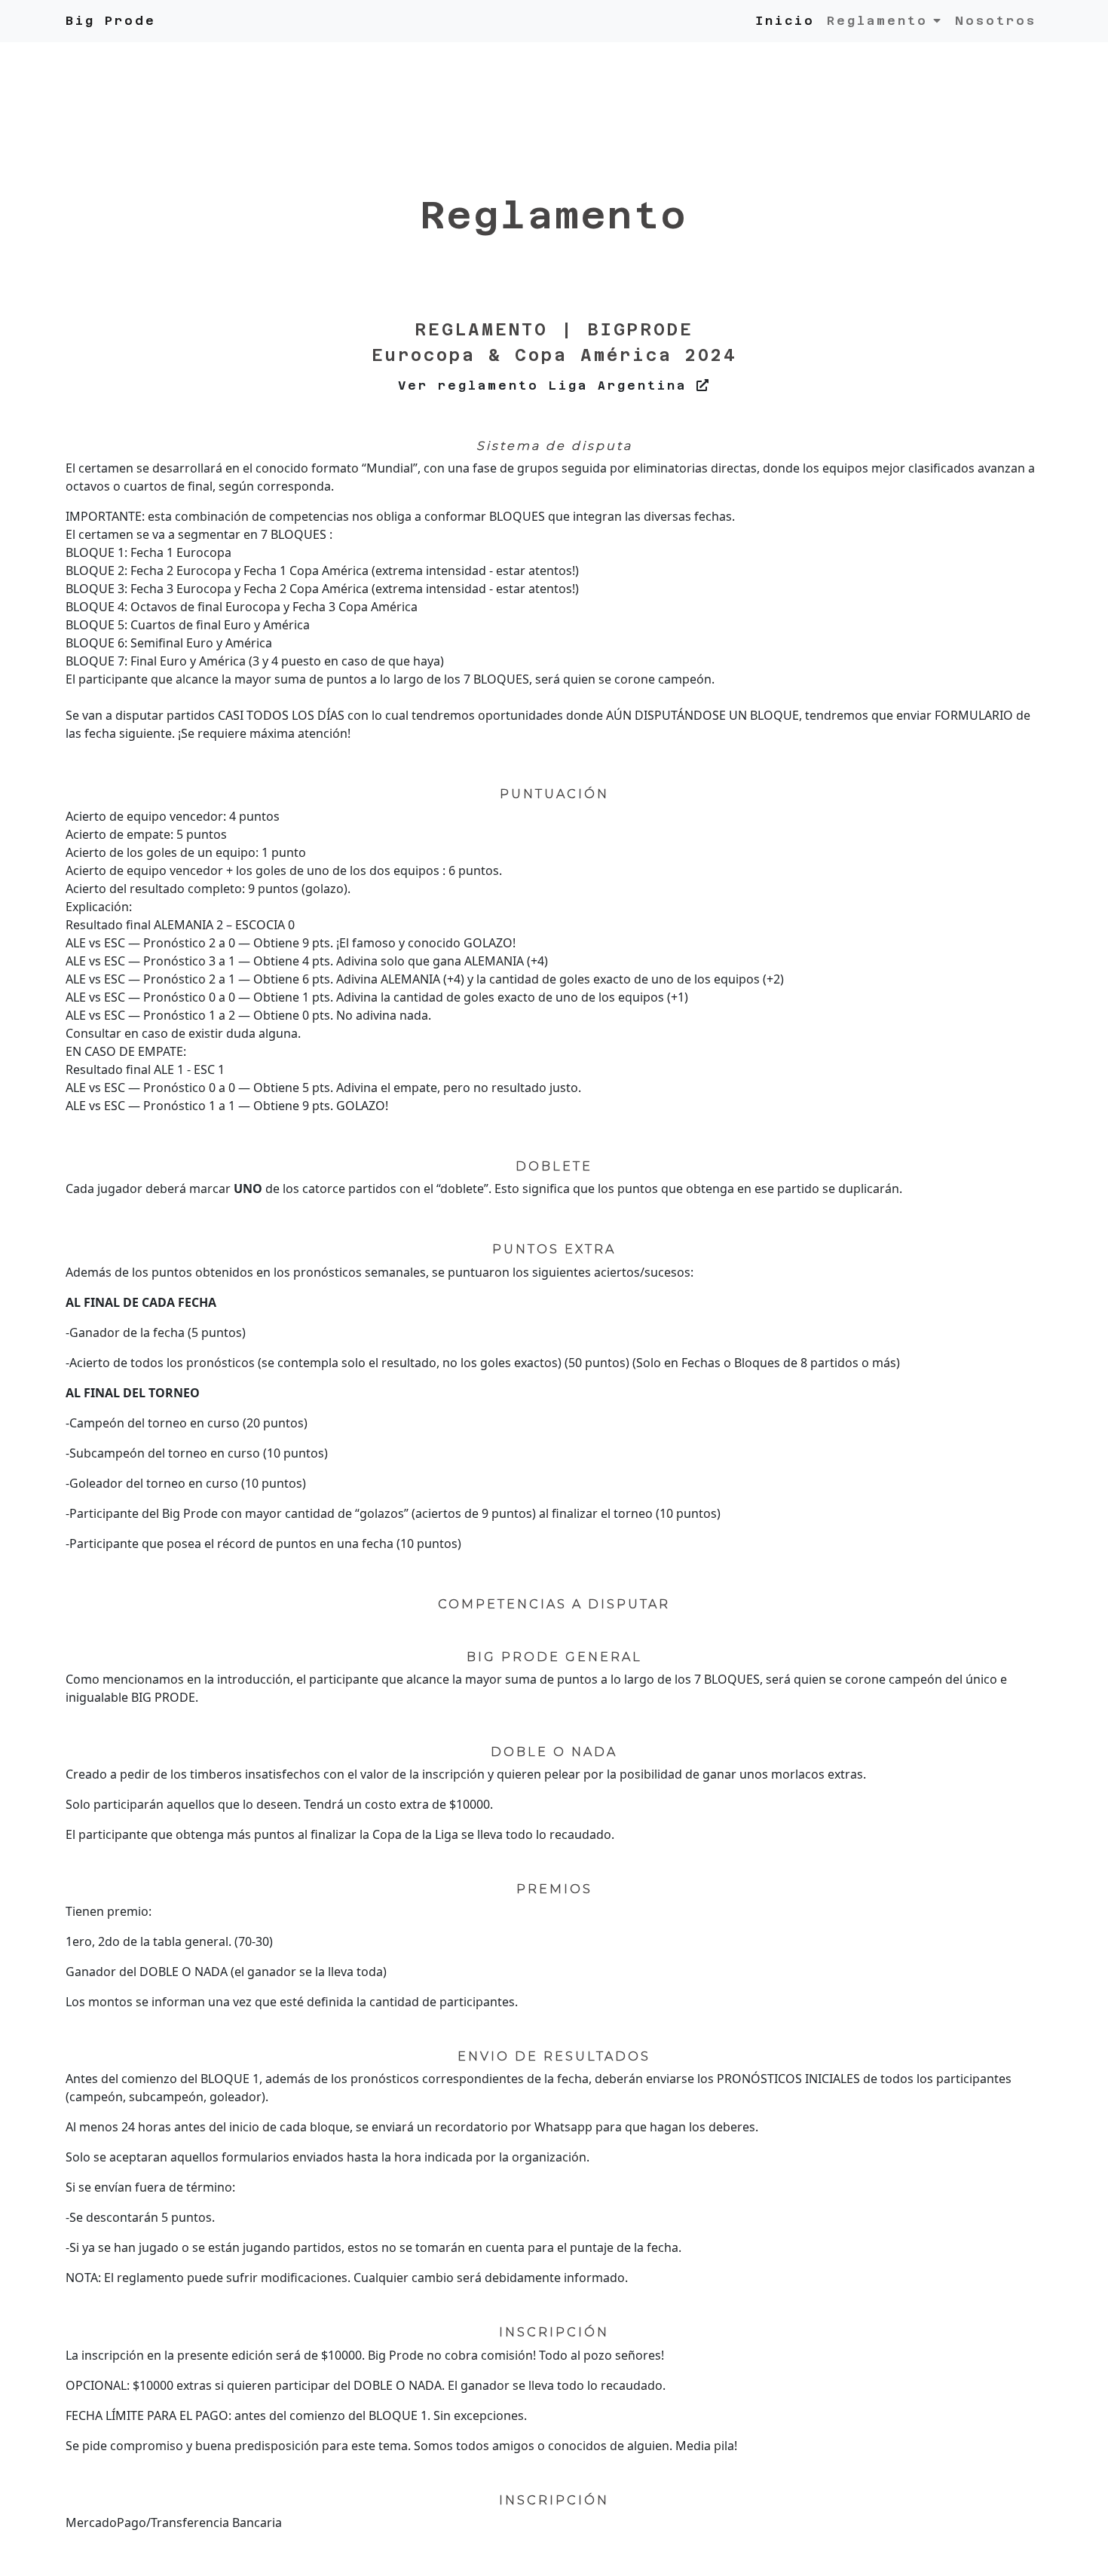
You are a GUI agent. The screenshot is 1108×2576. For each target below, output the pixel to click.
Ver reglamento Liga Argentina (547, 385)
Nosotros (996, 21)
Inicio (785, 21)
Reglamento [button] (877, 21)
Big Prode (111, 21)
